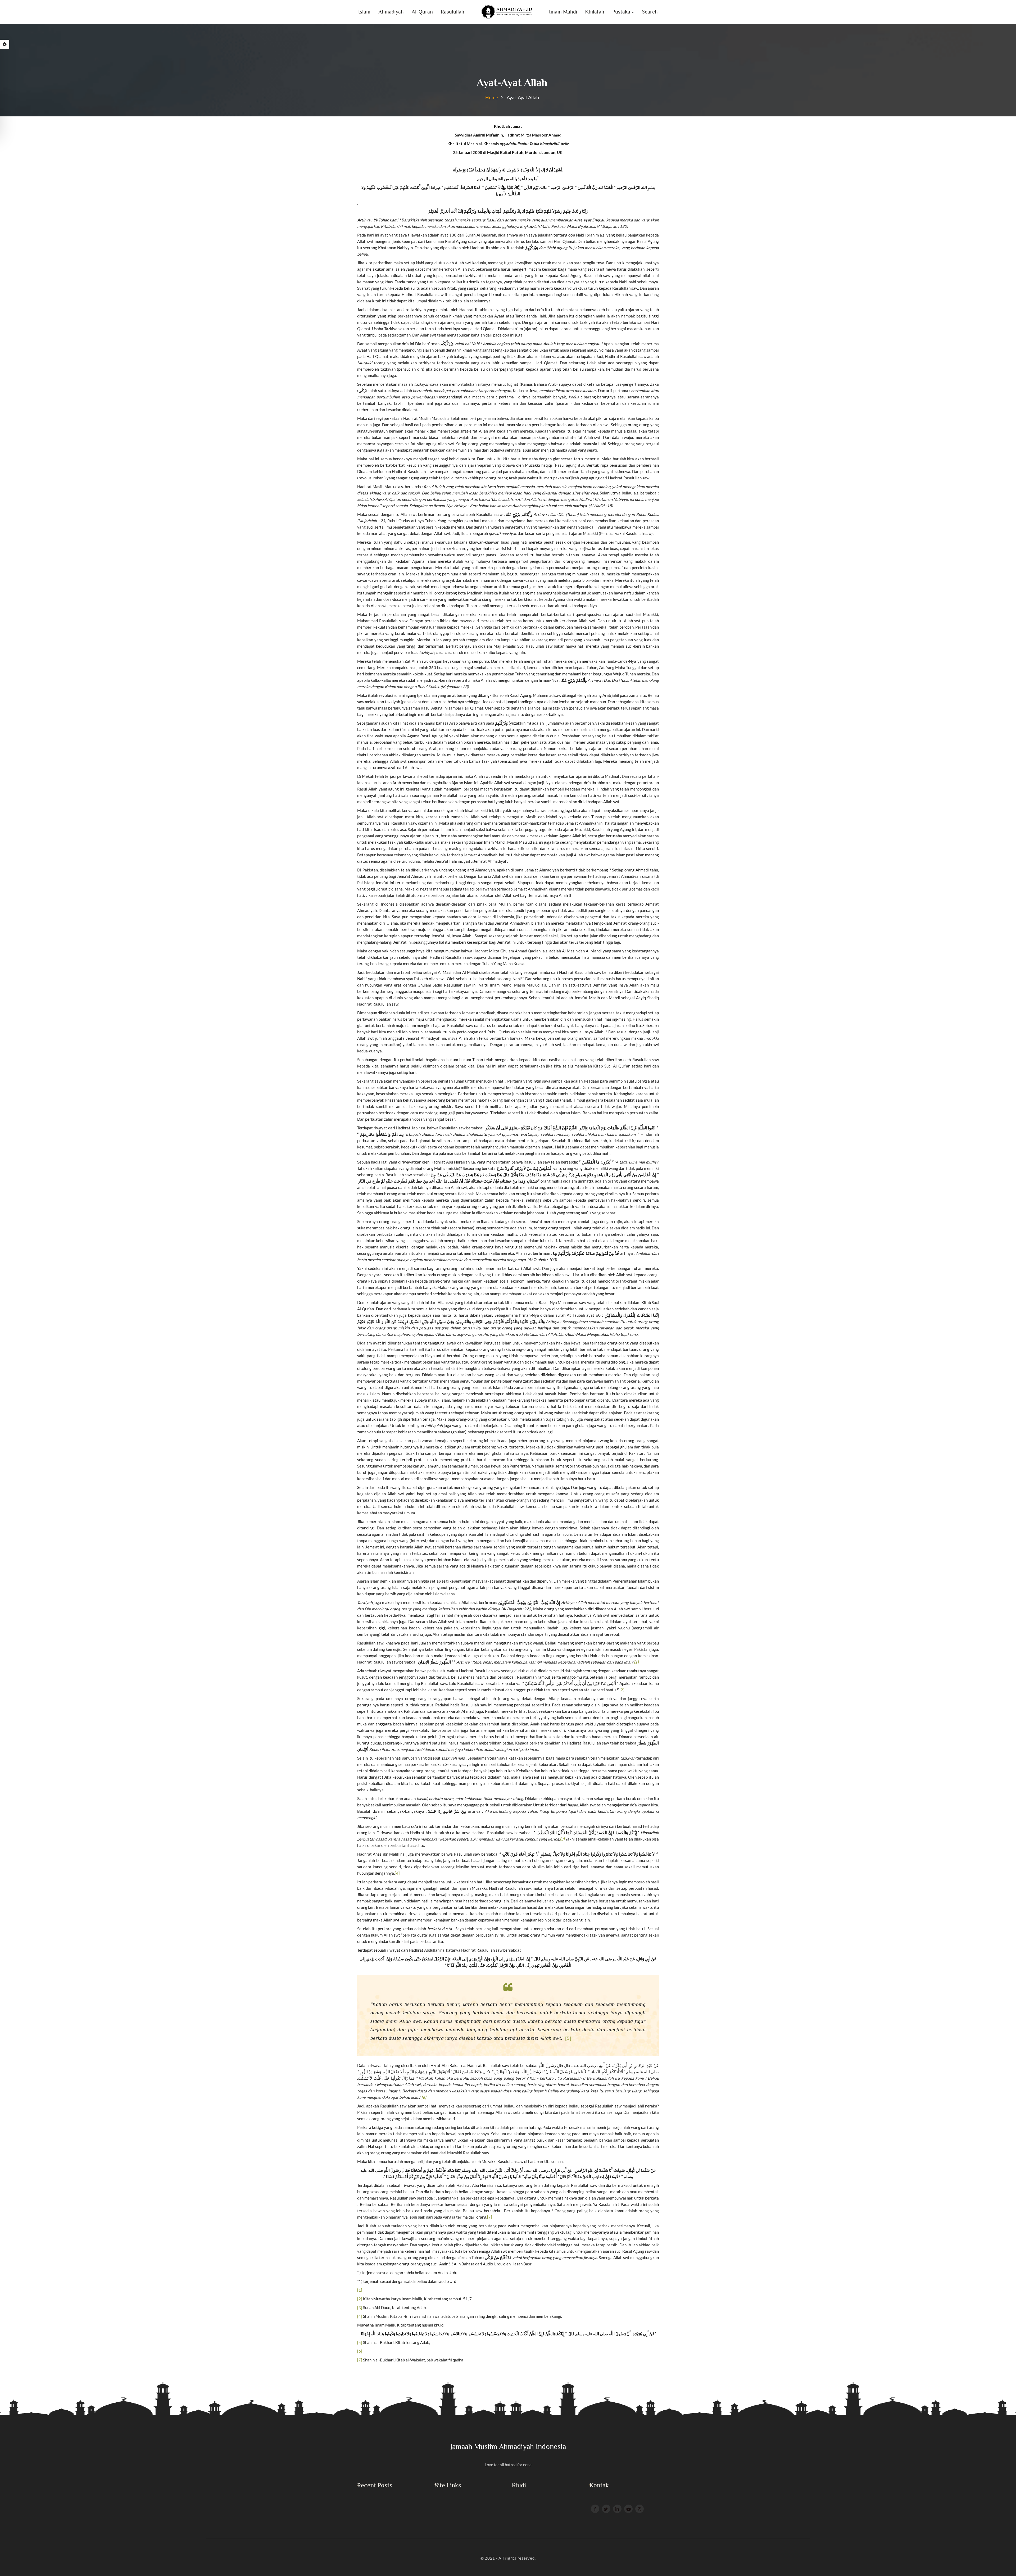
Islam (364, 12)
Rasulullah (453, 12)
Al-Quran (422, 12)
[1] (360, 2290)
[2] (622, 1690)
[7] (490, 2217)
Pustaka (621, 12)
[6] (360, 2351)
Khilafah (595, 12)
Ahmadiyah (391, 12)
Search (650, 12)
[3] (360, 2307)
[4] (397, 1873)
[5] (568, 2038)
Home (492, 97)
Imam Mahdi (563, 12)
